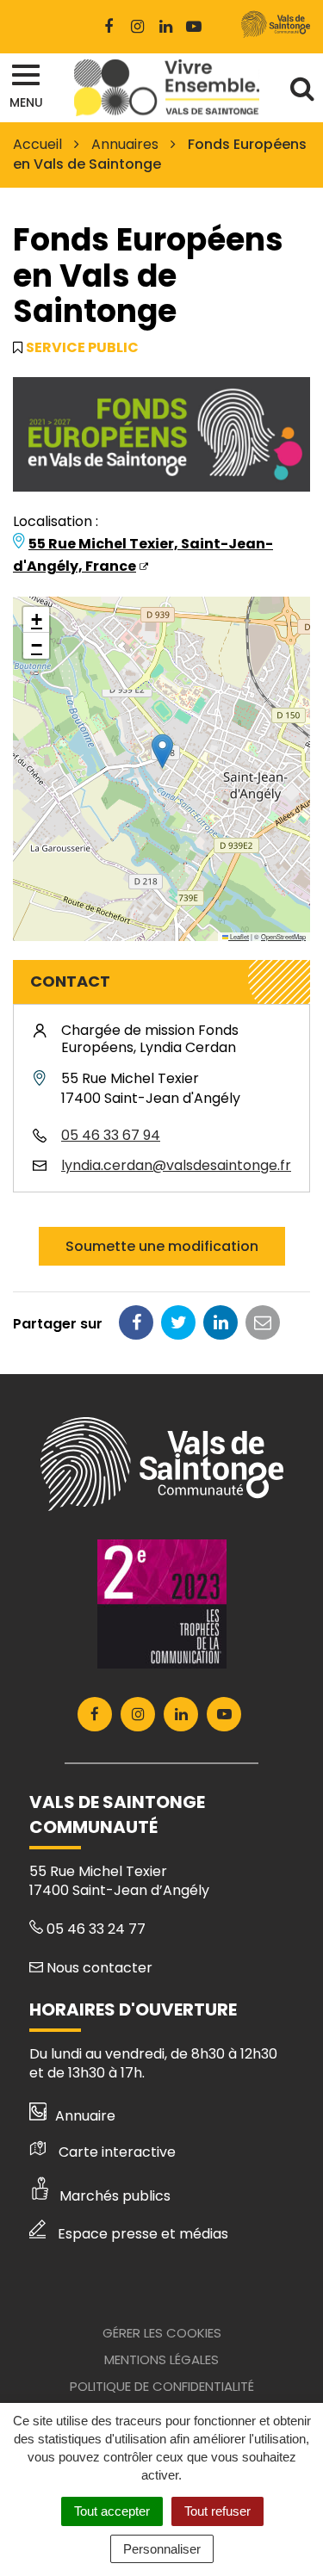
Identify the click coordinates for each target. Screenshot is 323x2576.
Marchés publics (115, 2196)
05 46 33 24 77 (94, 1929)
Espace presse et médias (143, 2234)
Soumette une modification (162, 1246)
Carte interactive (117, 2152)
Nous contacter (98, 1968)
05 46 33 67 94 (111, 1135)
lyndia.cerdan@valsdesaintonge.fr (176, 1165)
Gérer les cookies (162, 2333)
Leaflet (239, 936)
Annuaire (85, 2116)
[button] (162, 751)
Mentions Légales (161, 2359)
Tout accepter (112, 2511)
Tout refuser (217, 2511)
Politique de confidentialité (162, 2386)
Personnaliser (162, 2549)
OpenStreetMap (283, 936)
